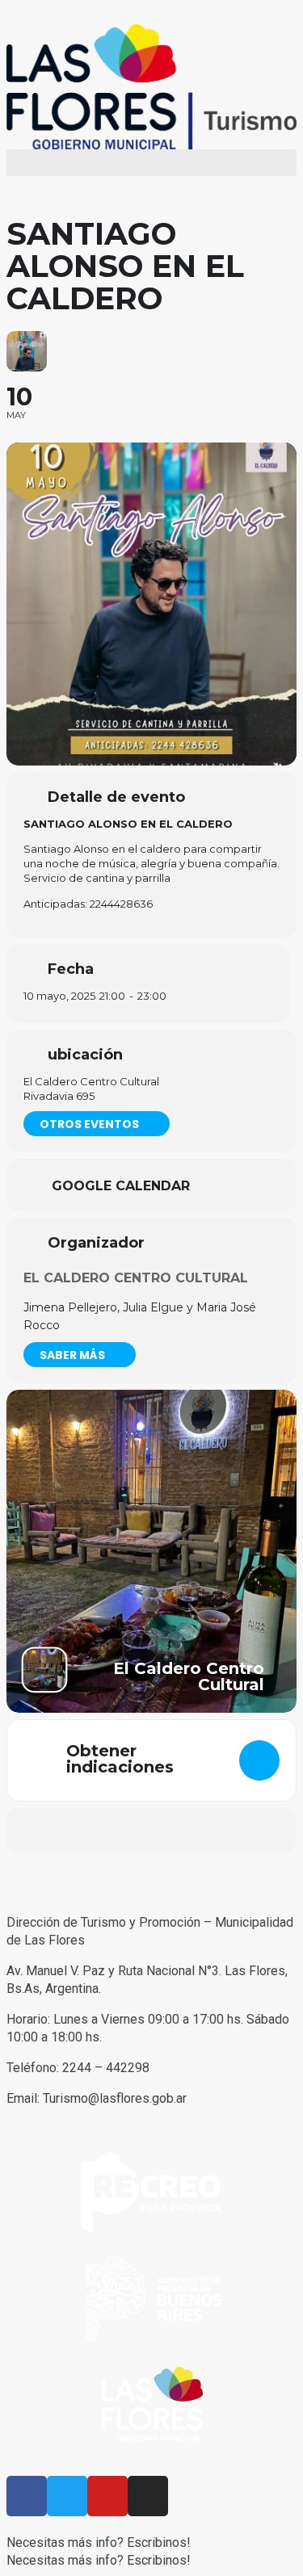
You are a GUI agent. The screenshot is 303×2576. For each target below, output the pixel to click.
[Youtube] (107, 2496)
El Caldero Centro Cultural (136, 1278)
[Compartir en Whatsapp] (150, 1830)
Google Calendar (121, 1186)
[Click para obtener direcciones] (259, 1760)
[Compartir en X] (118, 1830)
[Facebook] (27, 2496)
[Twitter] (67, 2496)
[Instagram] (148, 2496)
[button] (151, 163)
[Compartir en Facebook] (85, 1830)
